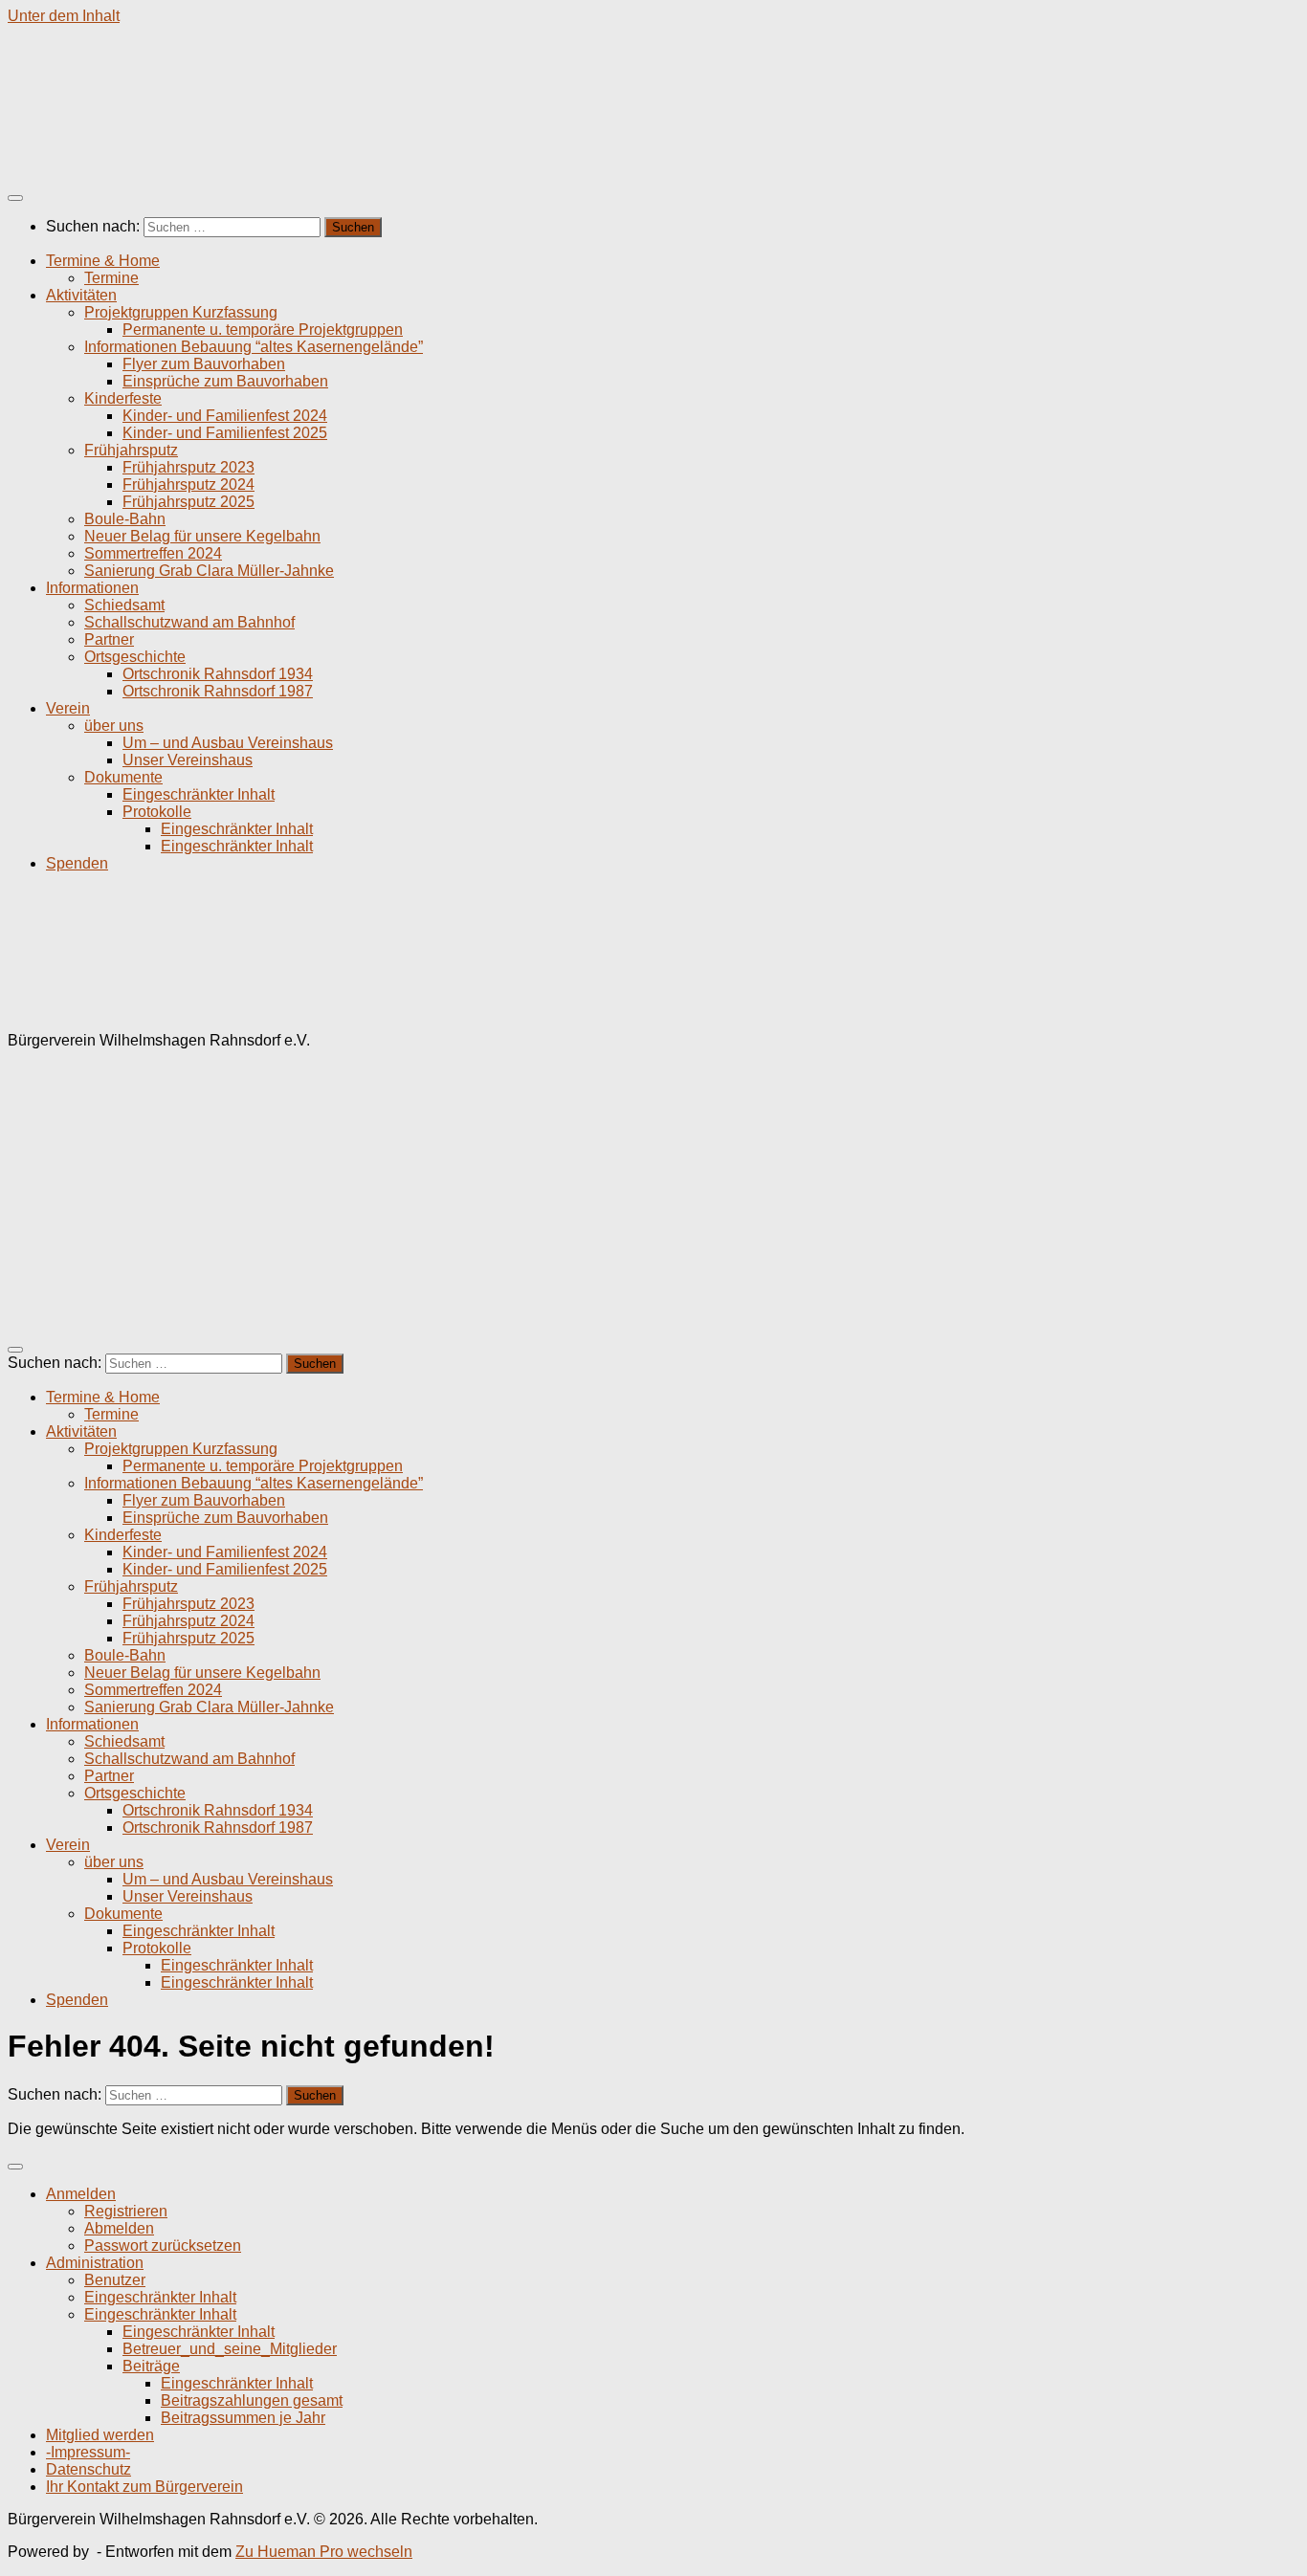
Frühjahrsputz (131, 450)
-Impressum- (88, 2452)
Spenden (77, 863)
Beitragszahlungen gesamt (252, 2400)
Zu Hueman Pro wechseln (324, 2552)
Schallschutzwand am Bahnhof (189, 622)
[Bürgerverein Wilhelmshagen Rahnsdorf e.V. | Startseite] (282, 160)
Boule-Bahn (125, 519)
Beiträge (151, 2366)
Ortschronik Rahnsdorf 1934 (218, 674)
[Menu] (15, 198)
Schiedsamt (124, 605)
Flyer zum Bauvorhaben (204, 364)
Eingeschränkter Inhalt (199, 794)
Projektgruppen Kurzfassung (181, 312)
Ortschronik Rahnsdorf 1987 (218, 691)
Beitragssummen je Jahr (243, 2418)
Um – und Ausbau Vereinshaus (228, 743)
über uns (114, 726)
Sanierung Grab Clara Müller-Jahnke (209, 571)
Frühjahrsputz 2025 (188, 502)
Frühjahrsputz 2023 (188, 467)
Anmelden (81, 2194)
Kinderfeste (123, 398)
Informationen (92, 588)
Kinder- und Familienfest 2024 (225, 416)
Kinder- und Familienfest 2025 (225, 433)
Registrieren (126, 2211)
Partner (109, 639)
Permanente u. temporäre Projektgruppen (263, 330)
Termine (111, 278)
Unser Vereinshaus (188, 760)
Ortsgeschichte (135, 657)
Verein (68, 708)
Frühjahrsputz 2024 (188, 484)
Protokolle (157, 812)
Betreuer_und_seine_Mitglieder (230, 2349)
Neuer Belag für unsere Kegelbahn (202, 536)
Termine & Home (103, 261)
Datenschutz (89, 2469)
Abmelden (119, 2228)
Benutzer (115, 2280)
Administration (95, 2263)
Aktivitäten (81, 295)
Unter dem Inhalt (64, 16)
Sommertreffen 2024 (153, 553)
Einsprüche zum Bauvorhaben (225, 381)
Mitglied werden (100, 2435)
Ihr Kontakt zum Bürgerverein (144, 2487)
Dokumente (123, 777)
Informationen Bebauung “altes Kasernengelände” (254, 347)
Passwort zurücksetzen (163, 2246)
